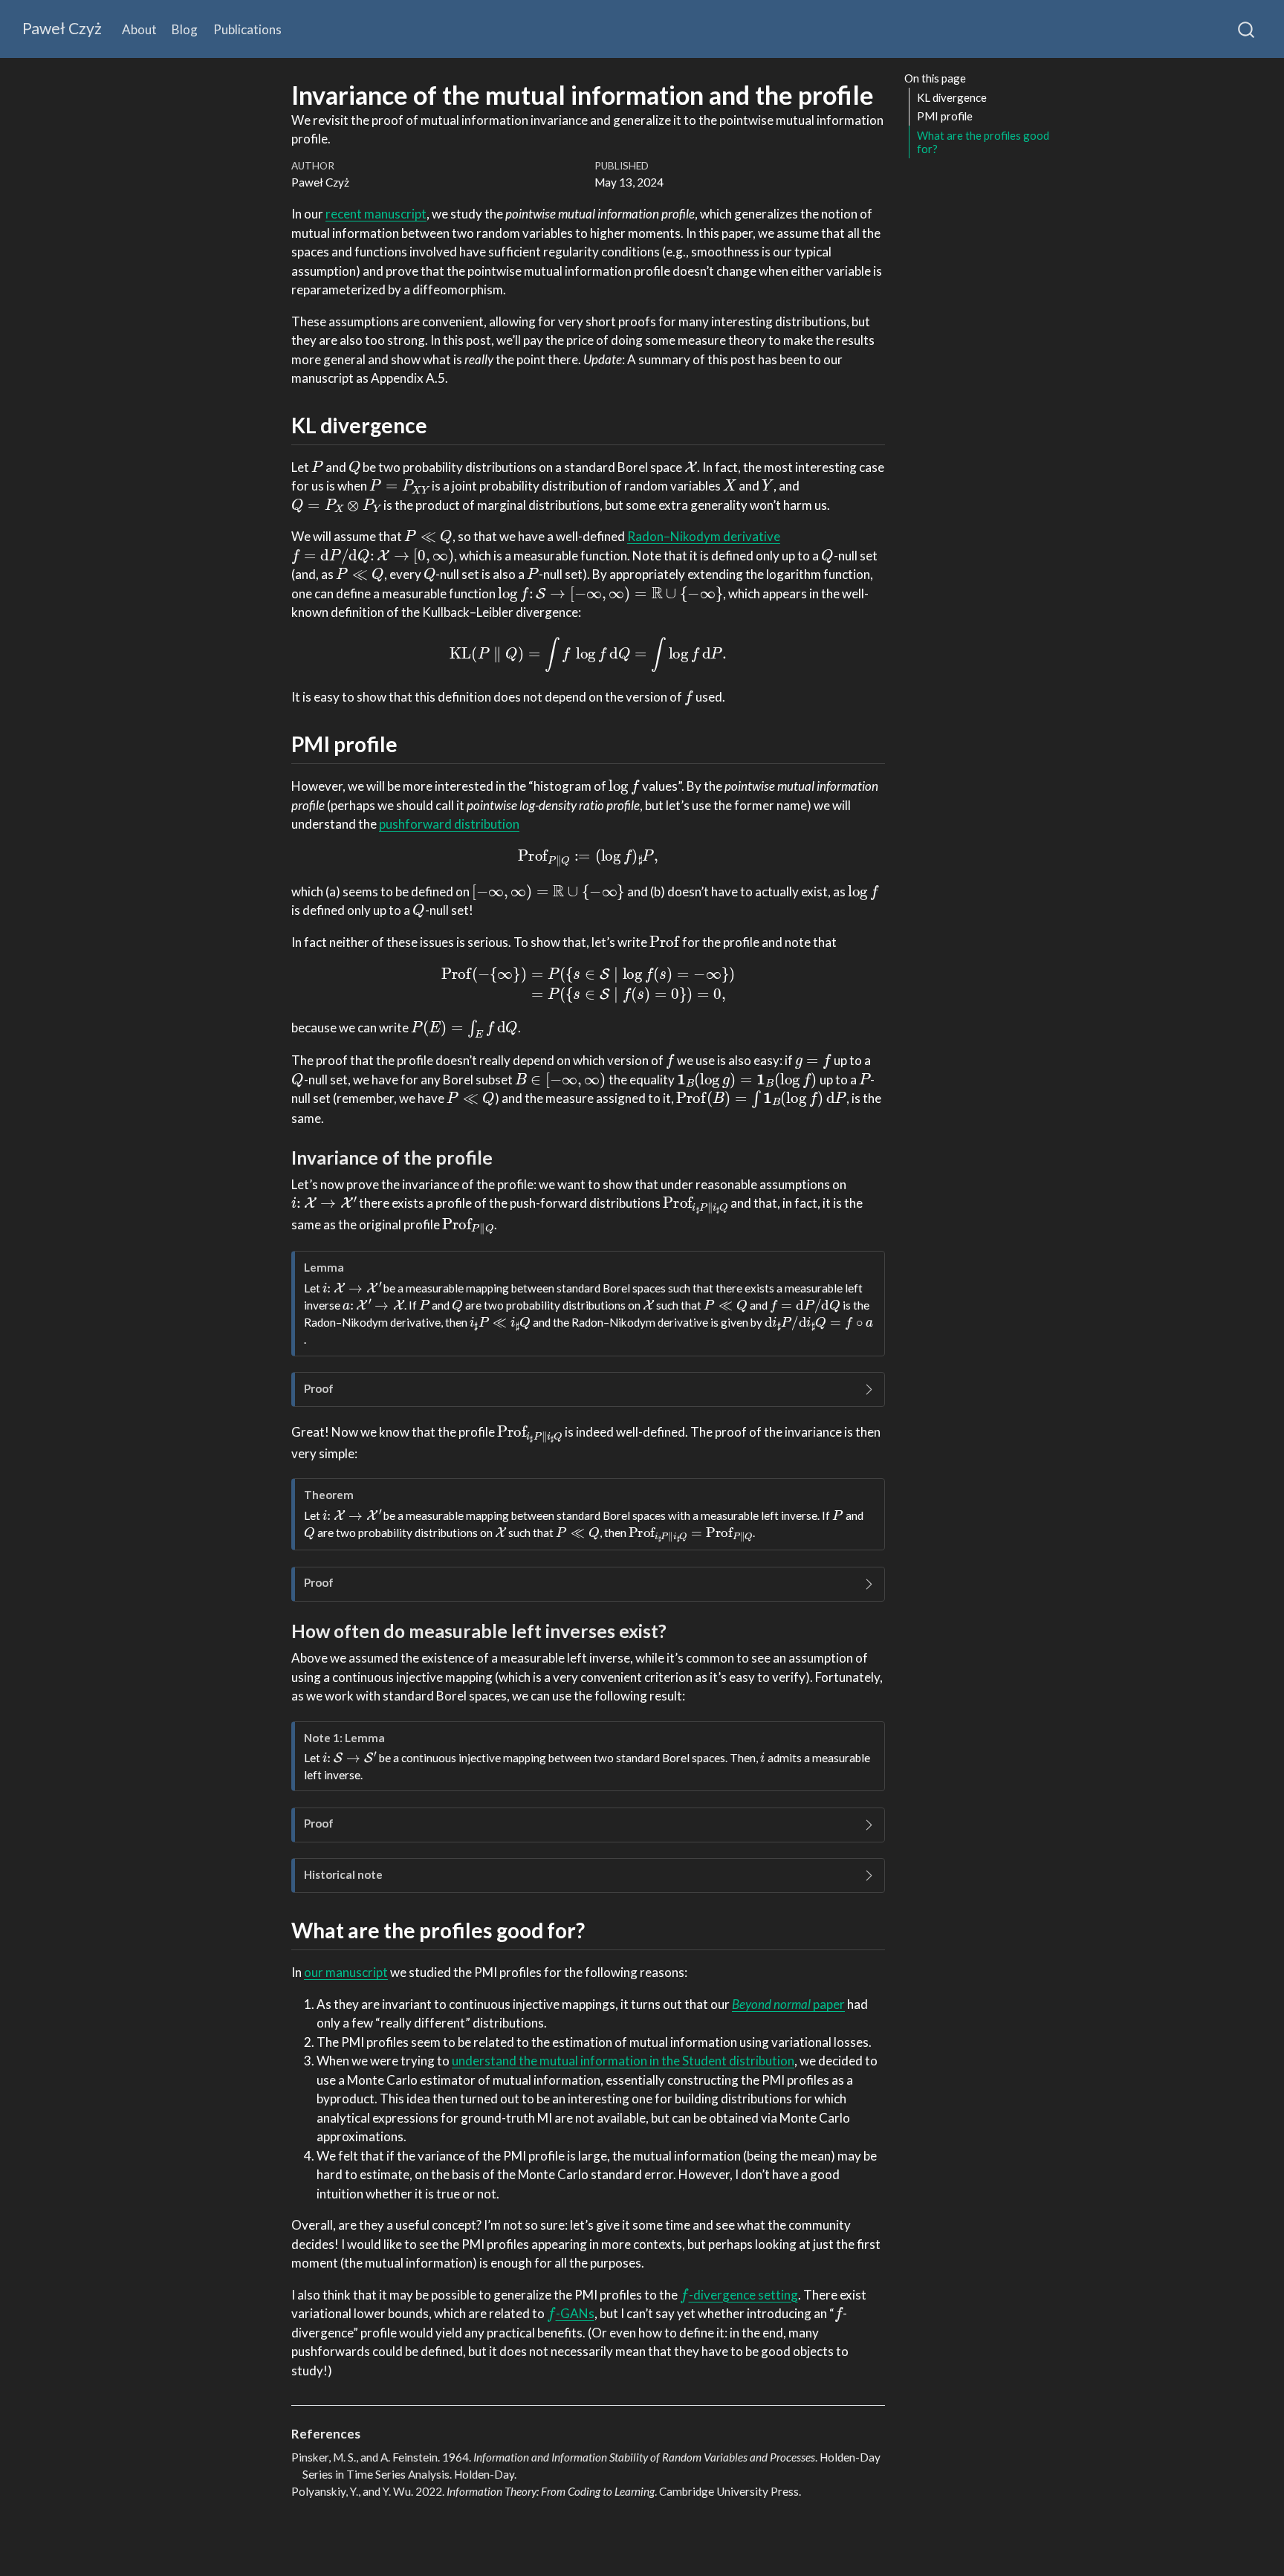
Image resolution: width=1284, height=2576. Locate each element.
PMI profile (945, 116)
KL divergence (952, 97)
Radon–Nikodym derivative (704, 536)
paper (788, 2004)
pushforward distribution (449, 824)
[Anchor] (442, 424)
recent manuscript (376, 214)
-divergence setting (739, 2295)
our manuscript (346, 1972)
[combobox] (1247, 29)
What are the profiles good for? (983, 142)
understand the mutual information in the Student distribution (623, 2061)
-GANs (571, 2313)
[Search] (1246, 29)
